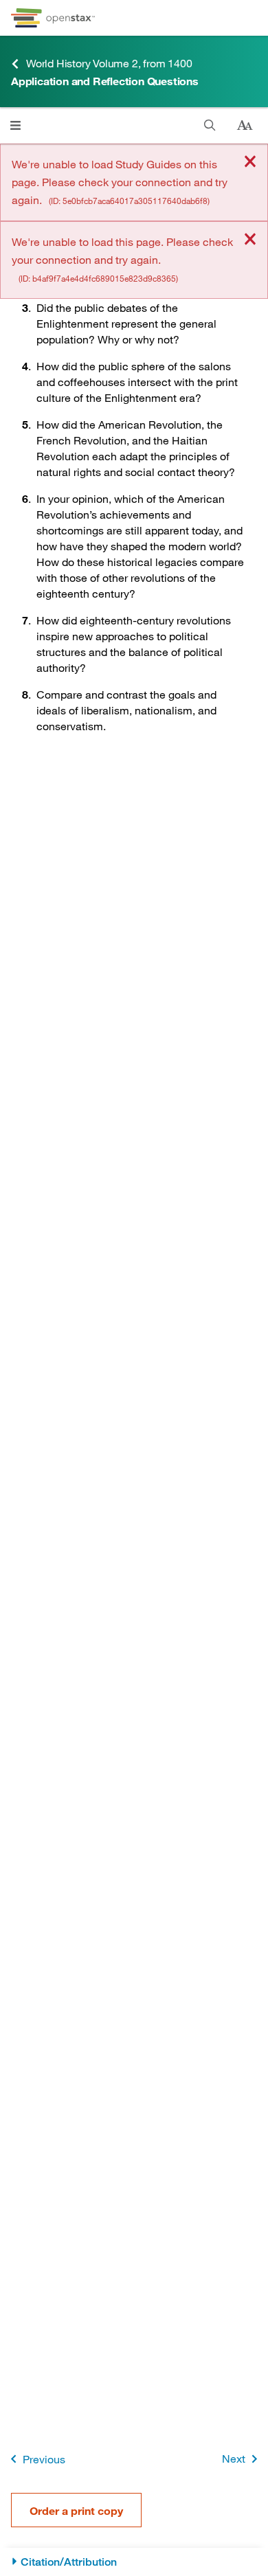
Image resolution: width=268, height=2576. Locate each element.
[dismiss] (250, 162)
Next (234, 2458)
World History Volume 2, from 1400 (109, 63)
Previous (44, 2459)
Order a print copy (76, 2510)
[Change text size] (245, 126)
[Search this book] (210, 125)
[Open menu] (15, 125)
